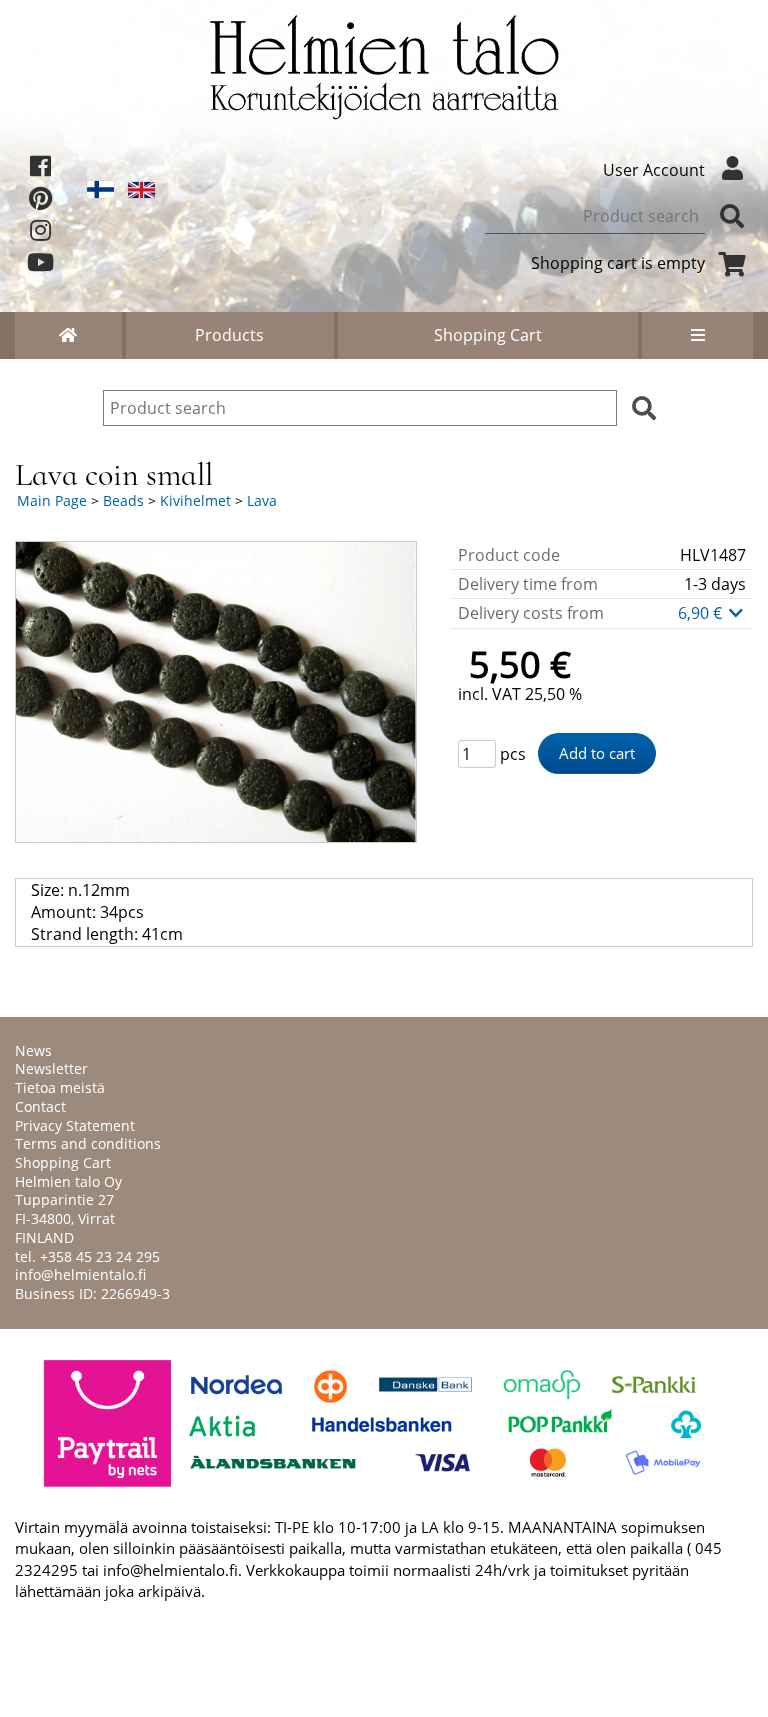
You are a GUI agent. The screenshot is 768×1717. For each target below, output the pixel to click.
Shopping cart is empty (618, 263)
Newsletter (51, 1068)
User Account (654, 170)
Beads (123, 500)
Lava (262, 500)
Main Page (52, 500)
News (33, 1050)
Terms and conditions (88, 1143)
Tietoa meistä (60, 1087)
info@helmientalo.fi (80, 1274)
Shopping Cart (488, 335)
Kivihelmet (195, 500)
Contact (40, 1106)
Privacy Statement (75, 1125)
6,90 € (702, 613)
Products (229, 335)
